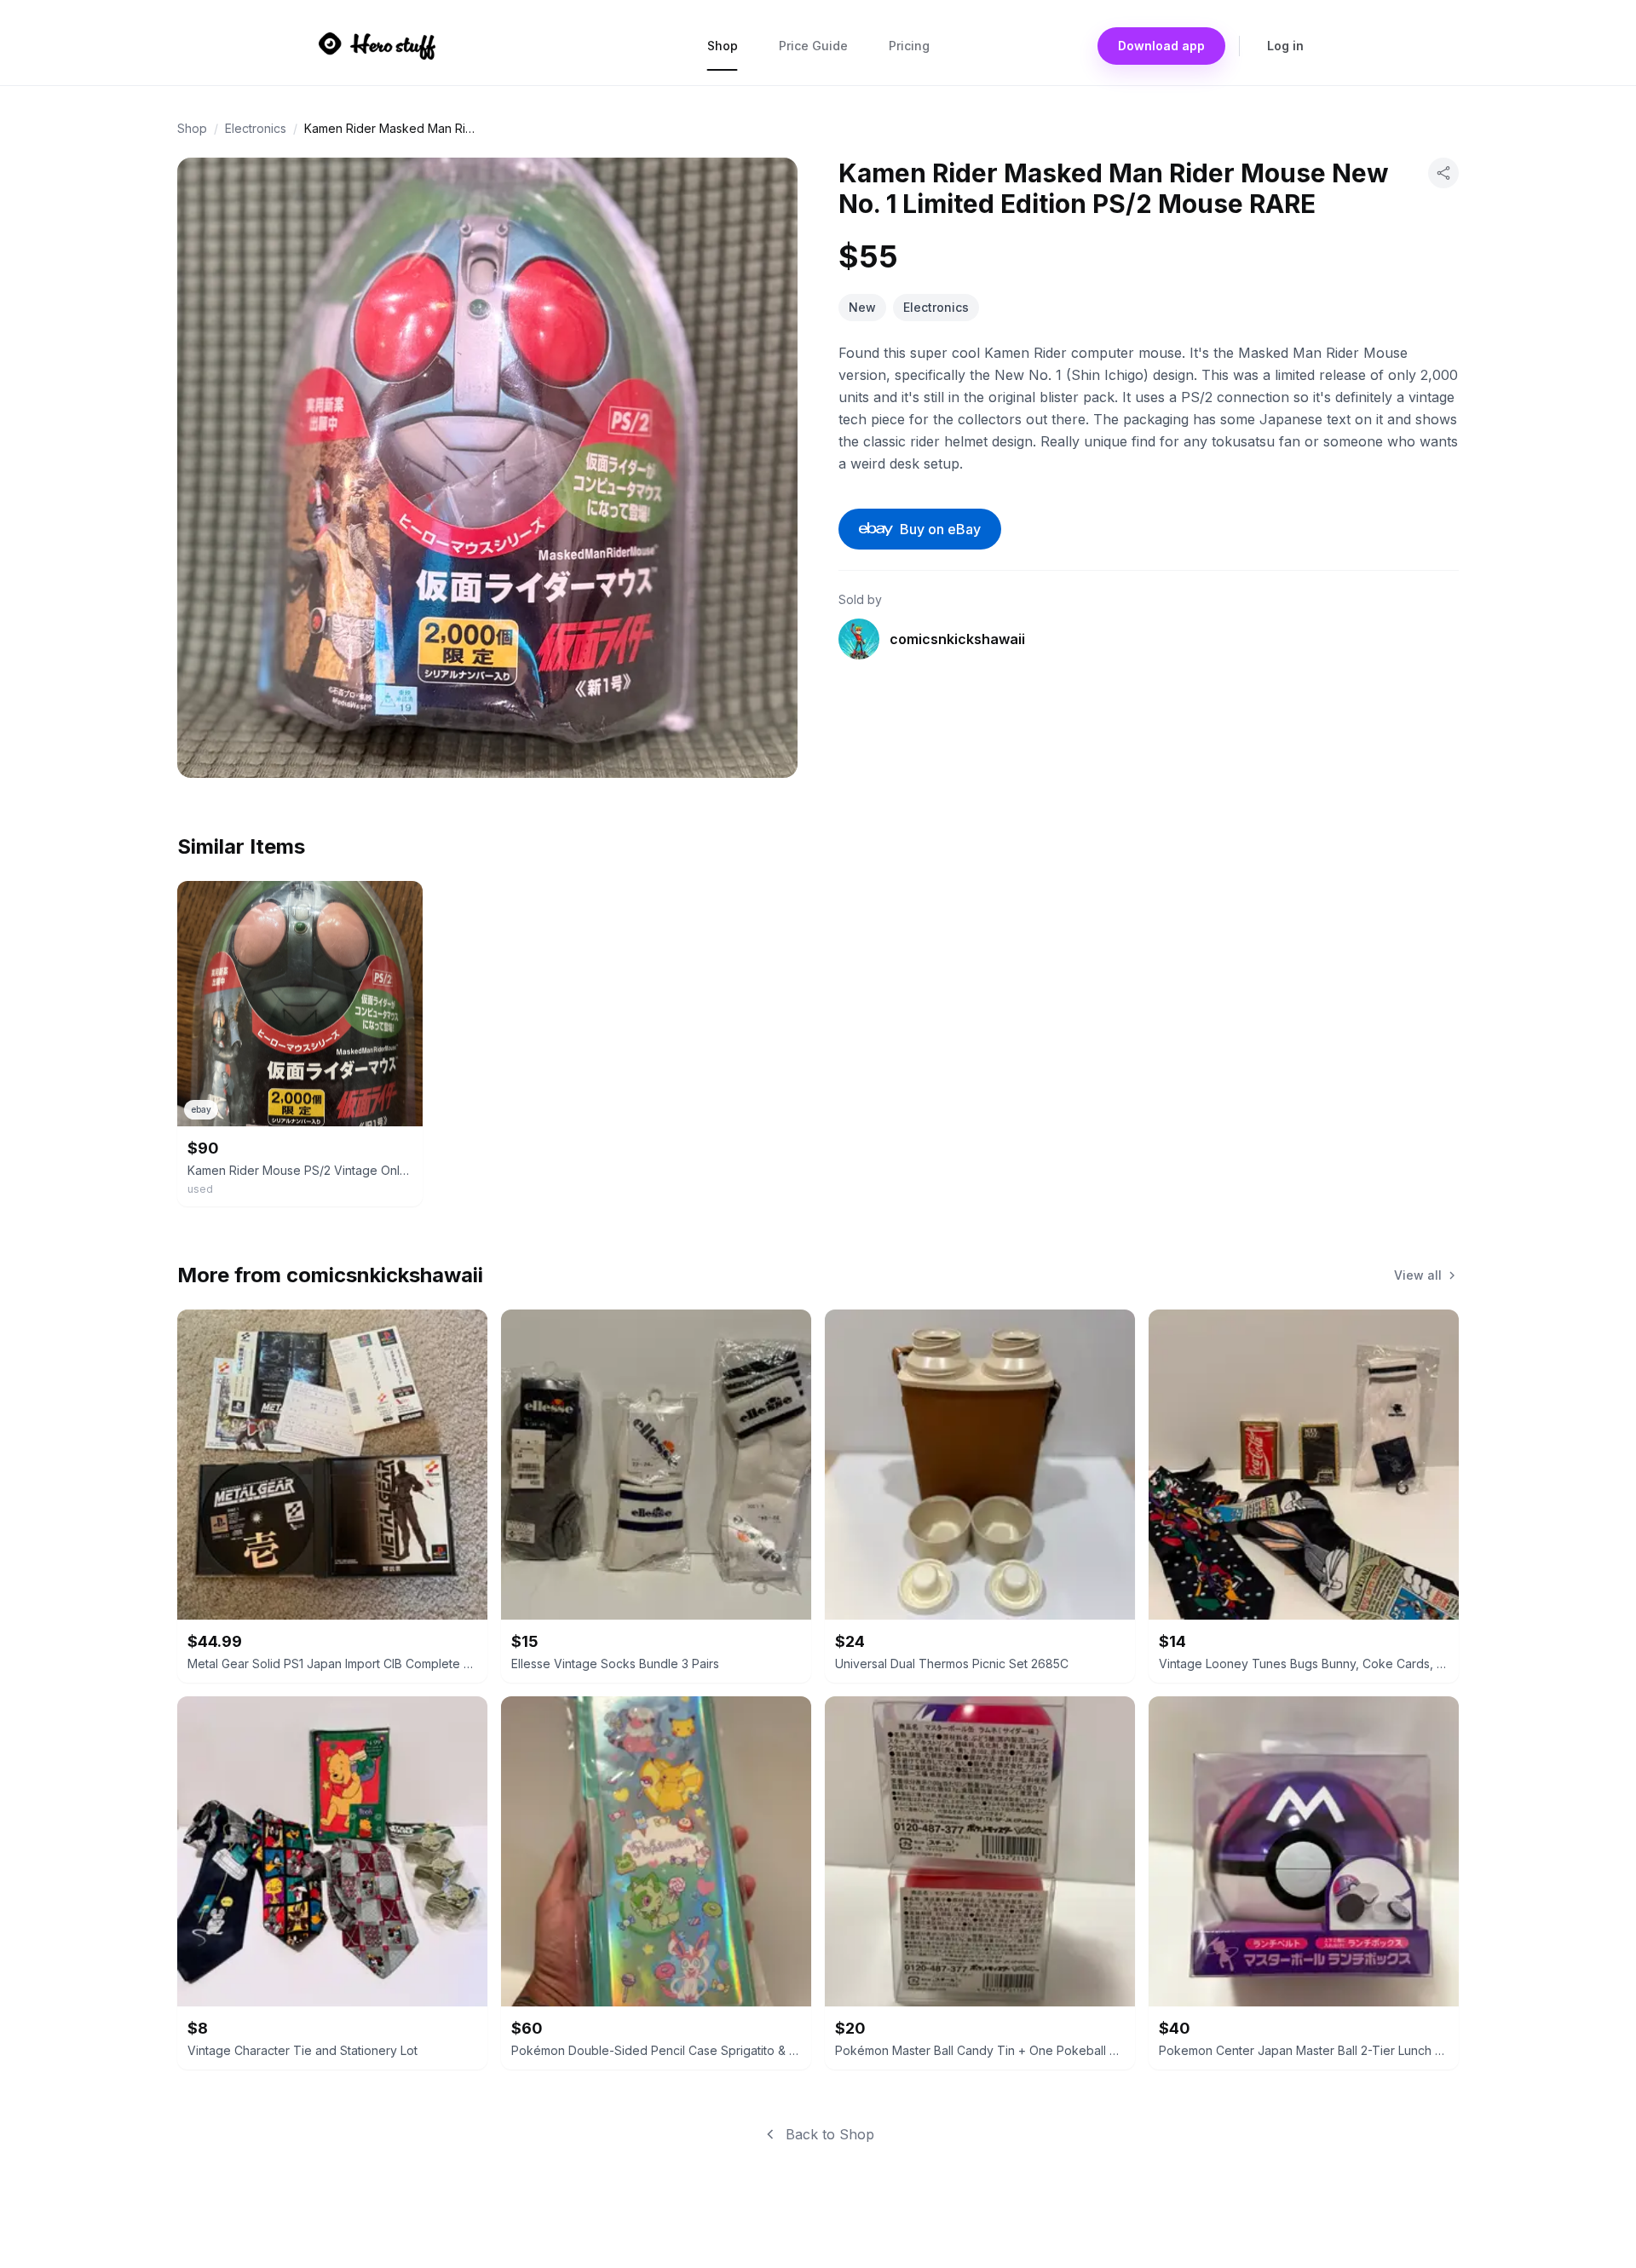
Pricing (909, 46)
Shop (723, 46)
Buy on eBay (940, 529)
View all (1418, 1275)
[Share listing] (1443, 173)
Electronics (256, 128)
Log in (1285, 46)
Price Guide (813, 46)
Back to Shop (830, 2134)
